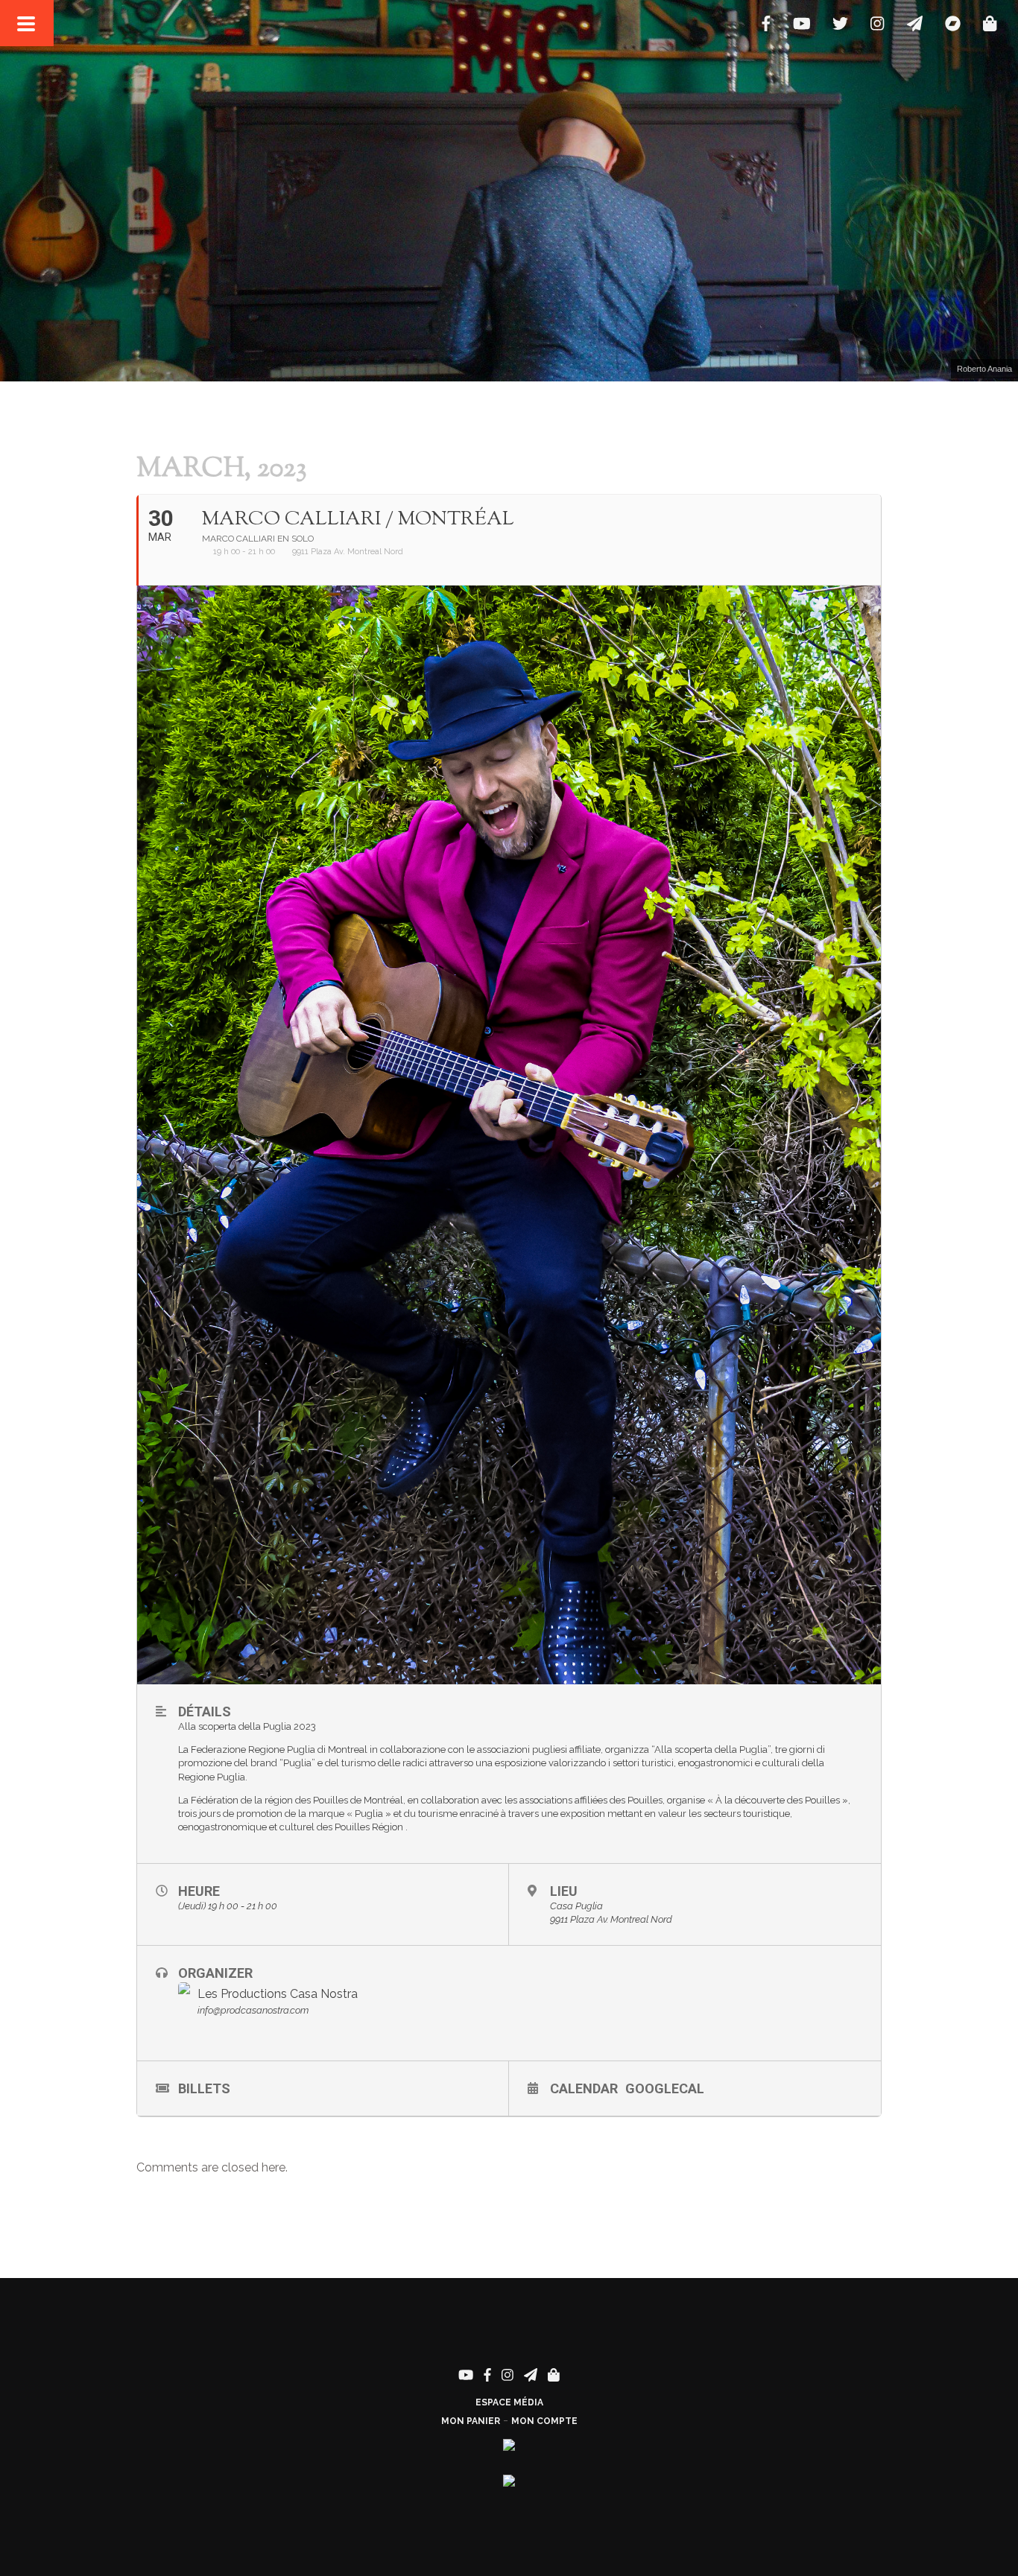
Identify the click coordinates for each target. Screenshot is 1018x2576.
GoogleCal (665, 2088)
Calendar (584, 2088)
